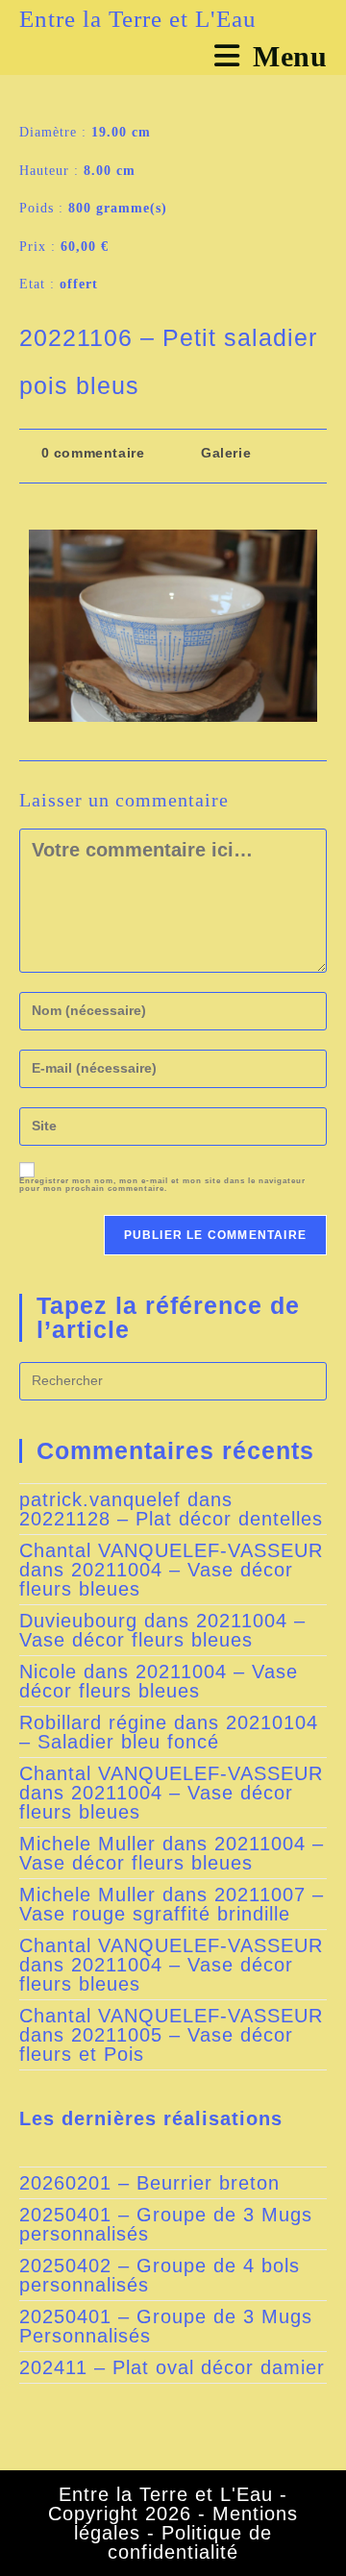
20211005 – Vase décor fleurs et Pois (156, 2044)
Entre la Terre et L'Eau (138, 19)
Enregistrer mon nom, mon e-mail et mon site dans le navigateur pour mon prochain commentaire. (162, 1185)
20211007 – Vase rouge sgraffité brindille (172, 1904)
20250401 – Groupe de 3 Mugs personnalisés (166, 2224)
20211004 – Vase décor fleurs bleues (156, 1579)
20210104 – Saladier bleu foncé (169, 1732)
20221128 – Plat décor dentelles (171, 1519)
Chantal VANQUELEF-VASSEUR (171, 1550)
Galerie (226, 453)
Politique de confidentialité (190, 2542)
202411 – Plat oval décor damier (172, 2367)
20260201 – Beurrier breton (149, 2183)
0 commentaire (93, 453)
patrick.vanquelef (100, 1499)
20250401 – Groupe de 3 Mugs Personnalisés (166, 2326)
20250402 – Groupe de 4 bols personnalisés (160, 2275)
